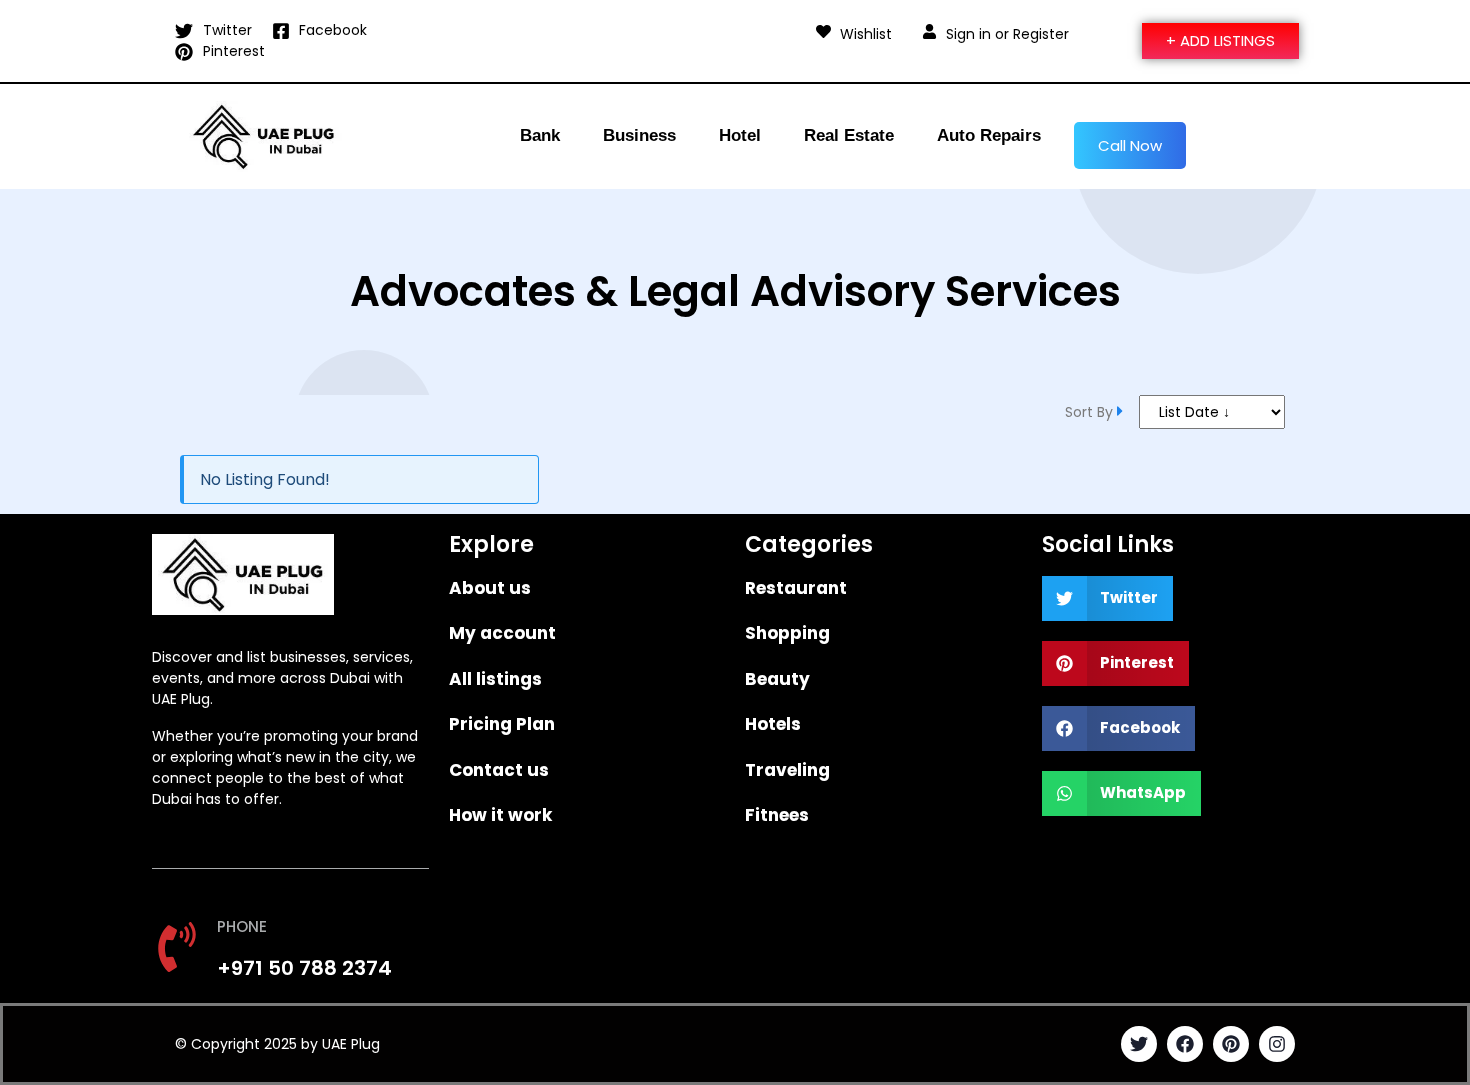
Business (639, 135)
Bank (540, 135)
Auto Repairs (989, 135)
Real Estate (849, 135)
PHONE (242, 926)
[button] (1108, 598)
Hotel (740, 135)
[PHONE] (177, 947)
